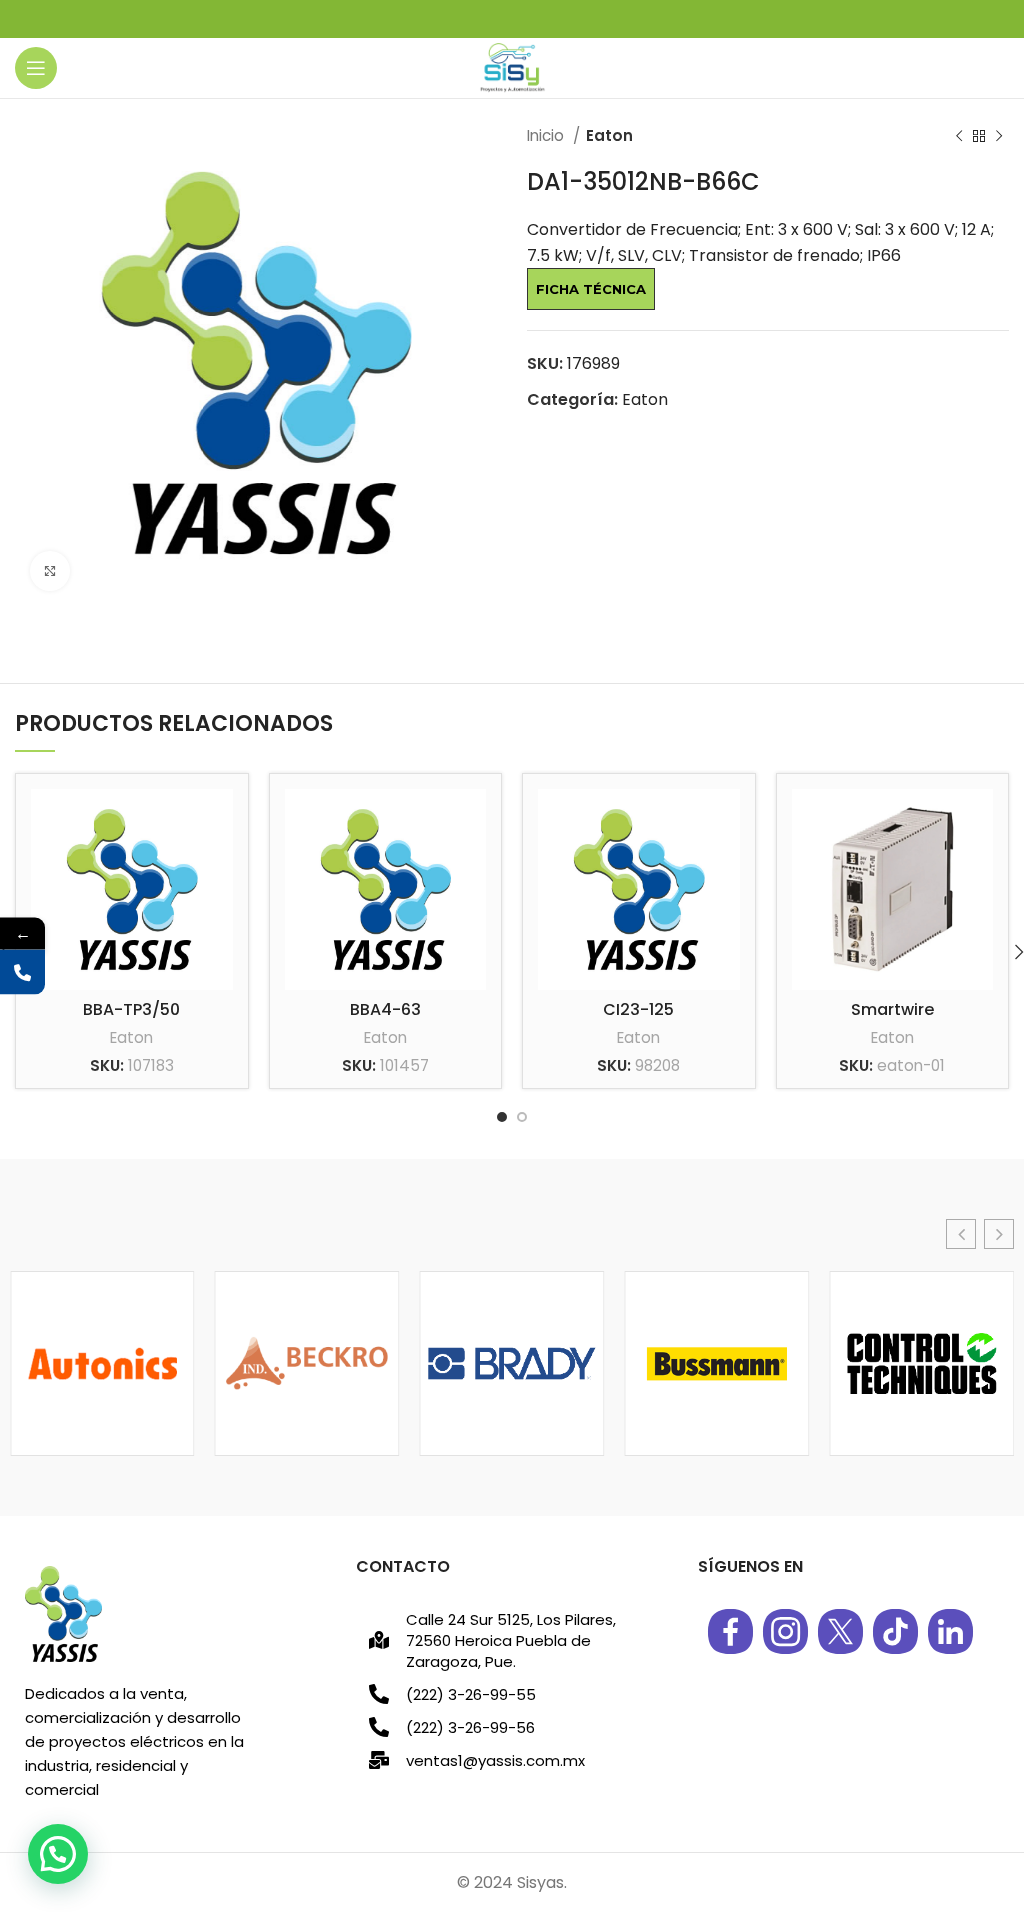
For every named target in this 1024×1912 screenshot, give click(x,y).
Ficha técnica (591, 289)
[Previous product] (959, 136)
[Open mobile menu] (36, 68)
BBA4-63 (385, 1009)
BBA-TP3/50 (131, 1009)
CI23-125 (638, 1009)
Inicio (547, 135)
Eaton (609, 135)
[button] (961, 1234)
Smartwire (892, 1009)
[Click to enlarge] (50, 571)
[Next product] (999, 136)
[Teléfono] (22, 972)
